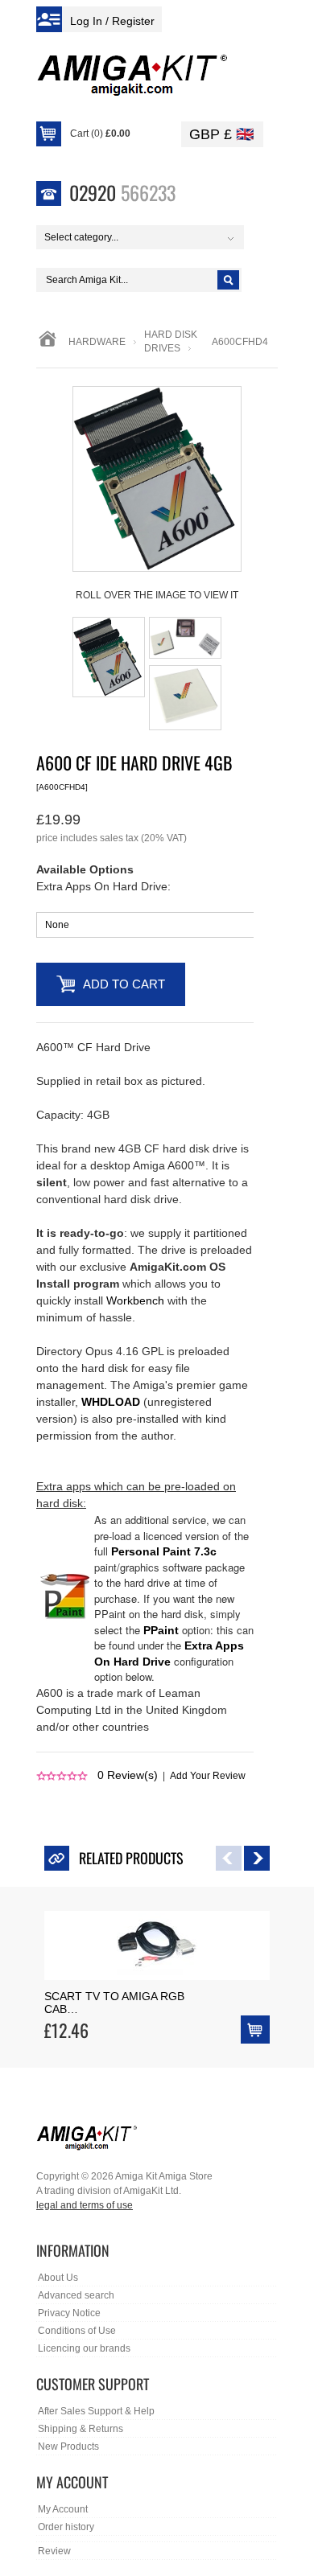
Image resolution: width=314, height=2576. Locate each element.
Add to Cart (124, 984)
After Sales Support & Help (96, 2411)
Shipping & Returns (81, 2429)
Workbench (135, 1300)
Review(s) (128, 1775)
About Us (58, 2278)
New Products (68, 2447)
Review (54, 2551)
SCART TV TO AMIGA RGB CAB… (114, 2003)
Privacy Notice (69, 2313)
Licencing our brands (84, 2348)
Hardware (97, 342)
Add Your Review (208, 1776)
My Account (63, 2509)
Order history (66, 2527)
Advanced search (76, 2295)
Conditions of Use (77, 2331)
